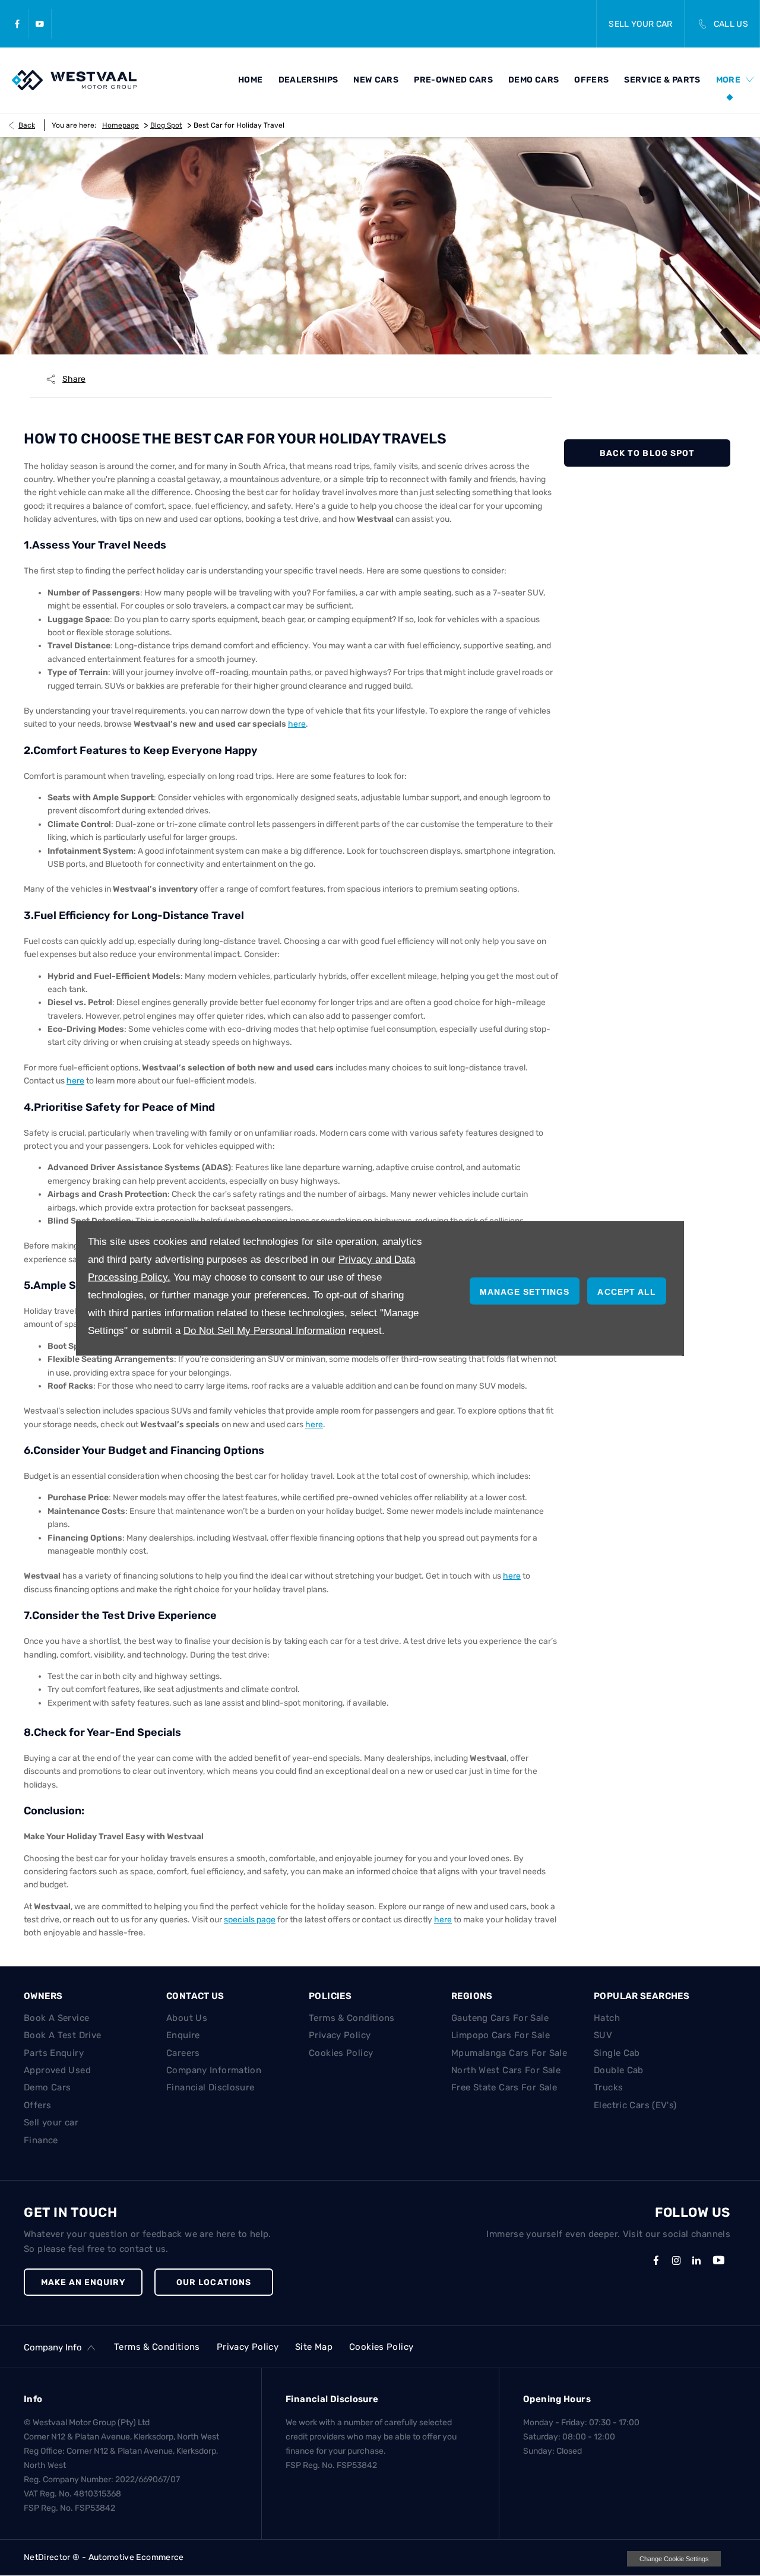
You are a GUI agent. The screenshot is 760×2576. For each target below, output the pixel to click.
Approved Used (57, 2070)
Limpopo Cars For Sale (501, 2035)
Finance (41, 2140)
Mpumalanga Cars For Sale (509, 2053)
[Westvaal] (74, 80)
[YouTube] (40, 24)
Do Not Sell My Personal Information (265, 1330)
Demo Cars (47, 2087)
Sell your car (51, 2122)
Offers (37, 2105)
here (75, 1081)
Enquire (183, 2035)
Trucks (608, 2087)
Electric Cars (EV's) (635, 2105)
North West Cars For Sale (506, 2070)
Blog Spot (166, 125)
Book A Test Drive (62, 2035)
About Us (187, 2018)
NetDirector (48, 2557)
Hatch (607, 2018)
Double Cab (619, 2070)
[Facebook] (17, 24)
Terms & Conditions (352, 2018)
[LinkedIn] (696, 2260)
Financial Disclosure (210, 2087)
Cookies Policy (341, 2053)
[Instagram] (676, 2260)
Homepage (121, 125)
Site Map (314, 2347)
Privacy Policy (340, 2035)
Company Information (214, 2070)
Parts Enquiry (54, 2053)
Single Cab (617, 2053)
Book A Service (56, 2018)
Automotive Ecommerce (136, 2557)
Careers (183, 2053)
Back (27, 125)
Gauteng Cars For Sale (500, 2018)
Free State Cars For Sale (504, 2087)
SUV (603, 2035)
